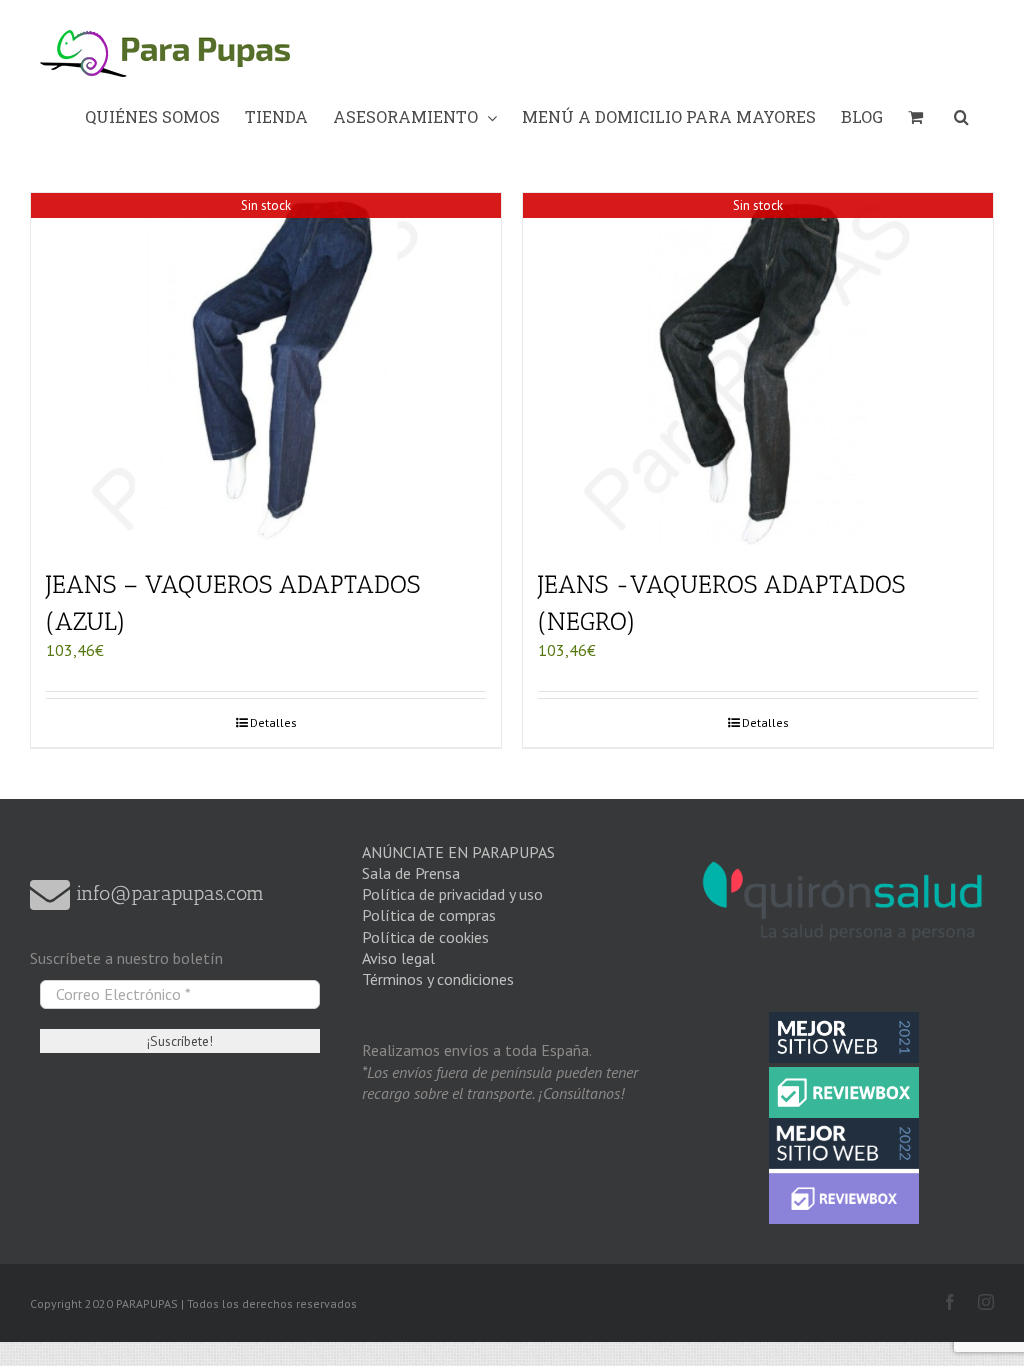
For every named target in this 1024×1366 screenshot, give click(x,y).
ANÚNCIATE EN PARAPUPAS (458, 852)
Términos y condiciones (438, 979)
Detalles (273, 722)
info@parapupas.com (167, 893)
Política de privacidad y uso (452, 894)
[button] (961, 117)
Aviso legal (398, 958)
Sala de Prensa (411, 873)
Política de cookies (425, 937)
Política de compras (429, 915)
